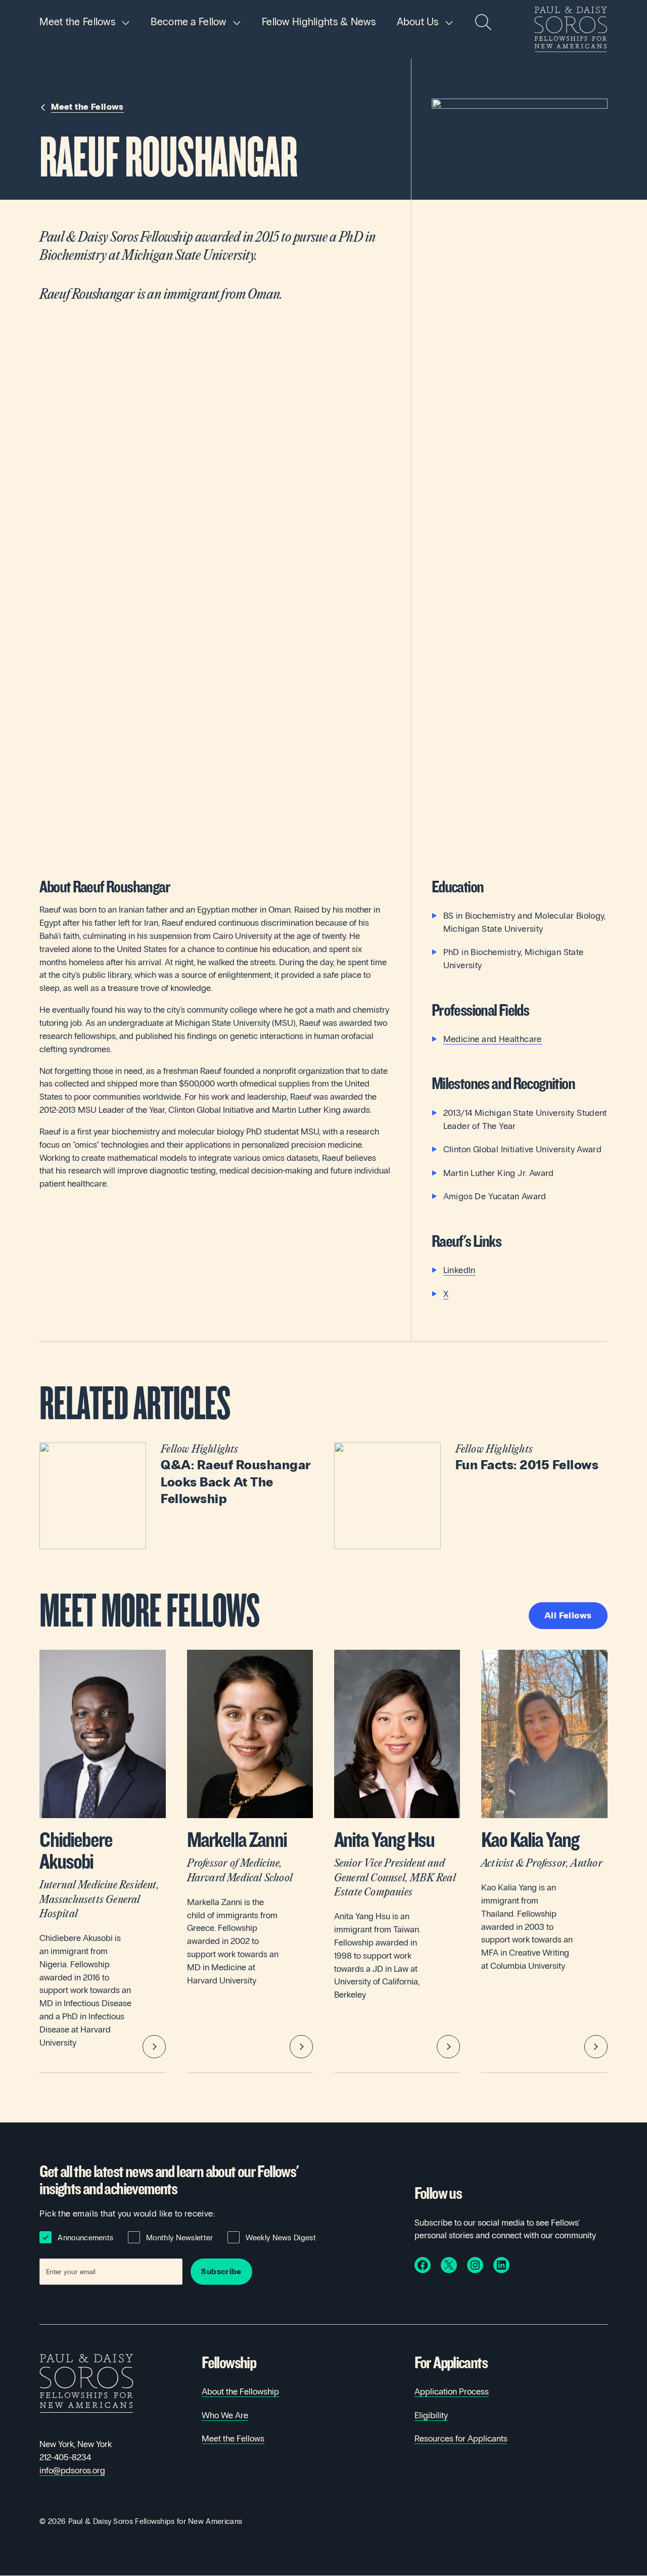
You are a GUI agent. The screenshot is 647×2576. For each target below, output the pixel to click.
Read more (176, 1496)
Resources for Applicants (461, 2439)
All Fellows (568, 1616)
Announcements (85, 2238)
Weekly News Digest (281, 2238)
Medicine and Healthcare (493, 1039)
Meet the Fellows (77, 22)
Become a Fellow (188, 22)
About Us (418, 22)
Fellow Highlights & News (319, 22)
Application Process (452, 2392)
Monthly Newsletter (179, 2238)
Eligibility (431, 2415)
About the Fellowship (240, 2392)
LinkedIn (459, 1270)
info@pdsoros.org (72, 2471)
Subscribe (221, 2271)
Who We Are (225, 2415)
